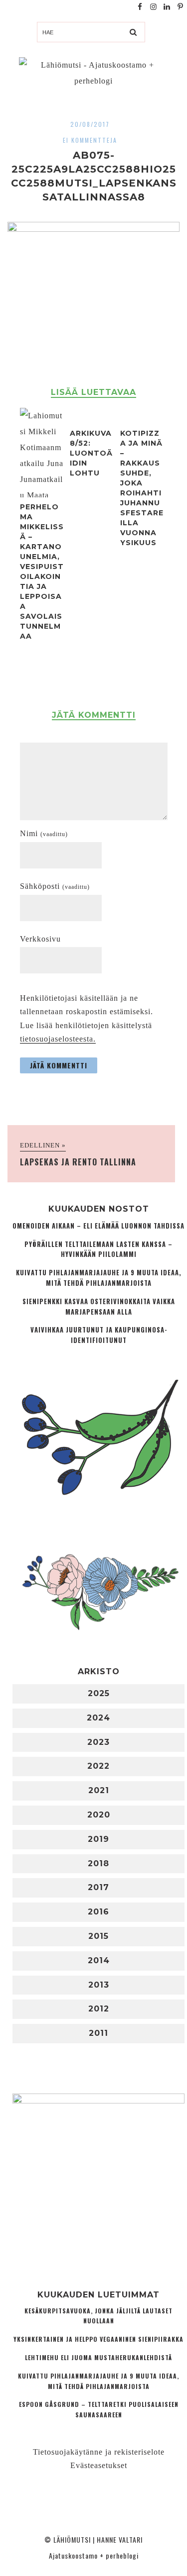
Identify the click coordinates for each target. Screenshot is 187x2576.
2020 (99, 1815)
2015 (98, 1936)
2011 (98, 2033)
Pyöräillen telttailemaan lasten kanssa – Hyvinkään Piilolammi (98, 1249)
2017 (98, 1887)
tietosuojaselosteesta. (58, 1039)
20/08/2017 (90, 124)
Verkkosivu (40, 939)
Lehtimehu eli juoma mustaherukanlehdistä (98, 2357)
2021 (99, 1790)
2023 (98, 1742)
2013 (99, 1985)
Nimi (44, 833)
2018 (98, 1863)
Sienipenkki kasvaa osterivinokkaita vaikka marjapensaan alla (99, 1307)
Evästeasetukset (99, 2465)
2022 (98, 1766)
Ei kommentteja (90, 140)
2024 (98, 1718)
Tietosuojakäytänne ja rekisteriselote (99, 2452)
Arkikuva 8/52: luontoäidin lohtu (91, 453)
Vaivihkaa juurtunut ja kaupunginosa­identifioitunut (99, 1335)
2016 (98, 1912)
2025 (99, 1693)
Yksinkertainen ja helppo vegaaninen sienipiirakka (98, 2339)
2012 (99, 2009)
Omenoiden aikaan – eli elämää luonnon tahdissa (98, 1226)
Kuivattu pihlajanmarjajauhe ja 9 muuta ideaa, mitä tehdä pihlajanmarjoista (99, 1278)
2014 (99, 1960)
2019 (98, 1839)
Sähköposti (55, 886)
